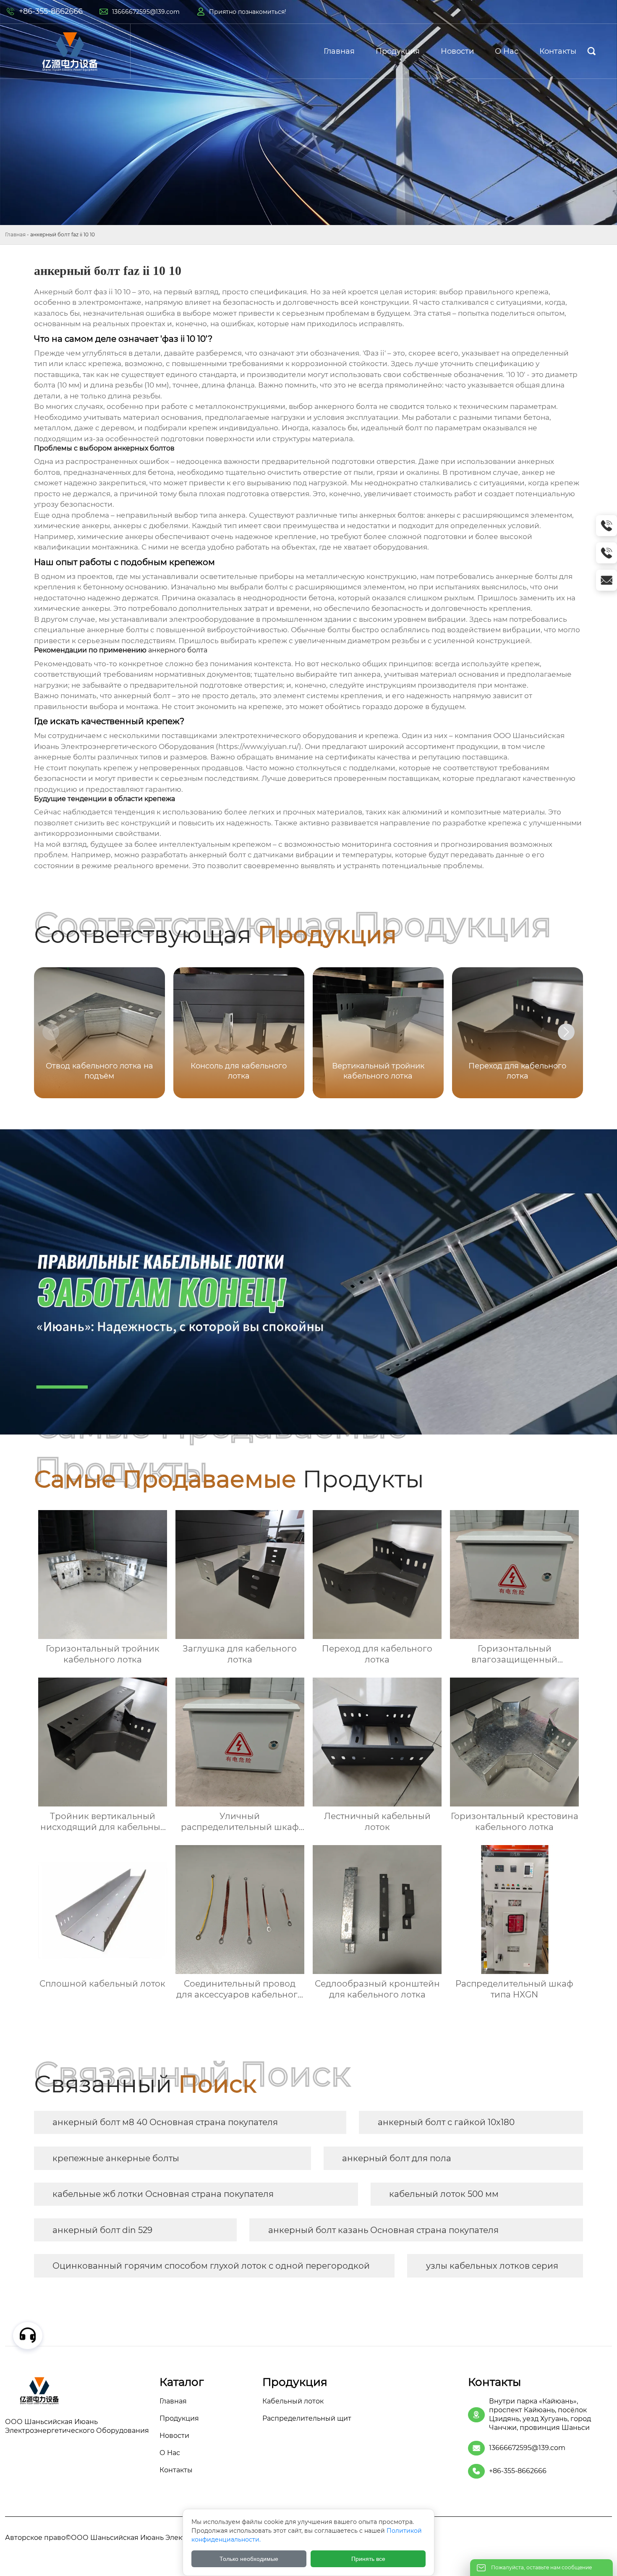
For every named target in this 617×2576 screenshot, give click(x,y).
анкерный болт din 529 (102, 2230)
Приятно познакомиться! (248, 12)
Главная (15, 234)
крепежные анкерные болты (116, 2158)
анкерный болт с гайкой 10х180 (446, 2122)
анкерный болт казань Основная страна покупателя (383, 2230)
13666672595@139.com (146, 12)
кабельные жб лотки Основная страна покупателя (163, 2194)
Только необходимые (249, 2559)
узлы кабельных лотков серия (492, 2266)
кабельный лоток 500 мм (444, 2194)
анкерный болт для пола (397, 2158)
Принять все (368, 2559)
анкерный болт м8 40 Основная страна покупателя (165, 2122)
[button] (566, 1032)
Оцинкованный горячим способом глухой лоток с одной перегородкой (211, 2266)
